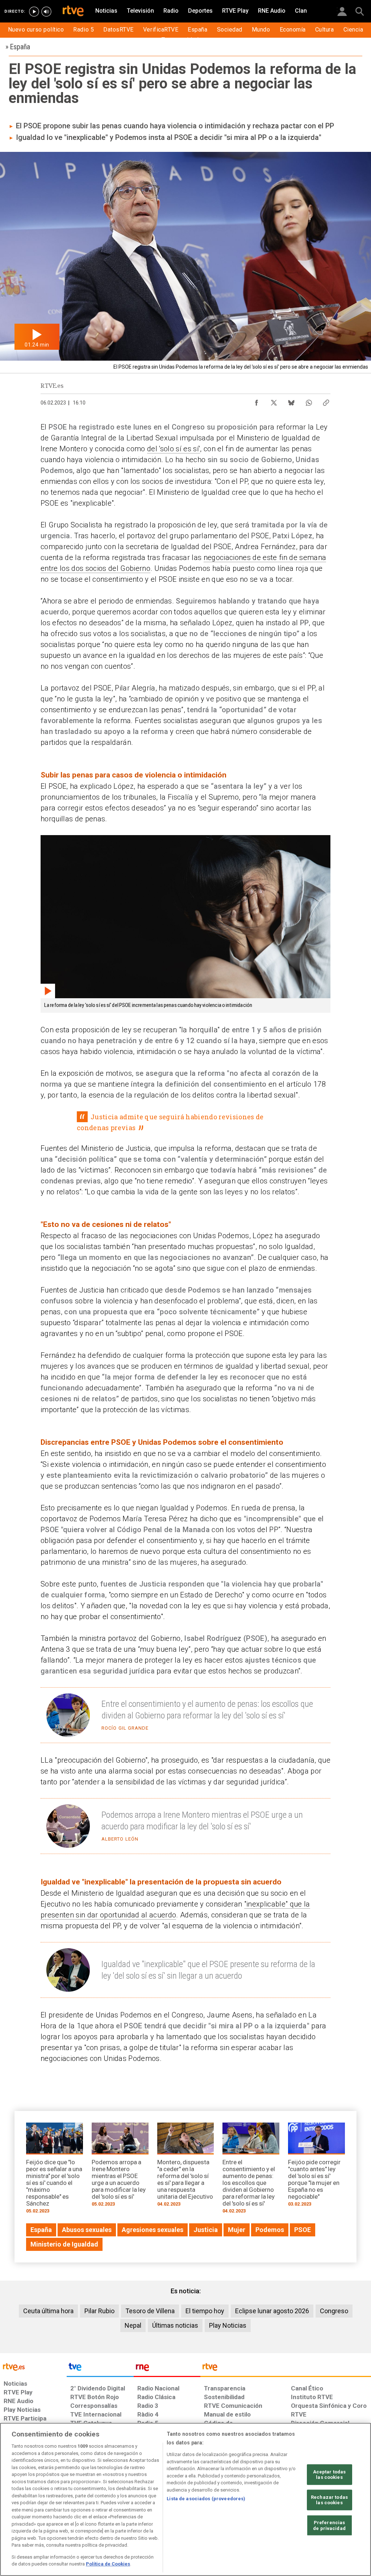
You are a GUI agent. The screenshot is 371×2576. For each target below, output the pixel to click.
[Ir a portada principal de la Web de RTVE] (33, 2366)
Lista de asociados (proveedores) (206, 2499)
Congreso (334, 2311)
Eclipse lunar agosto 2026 (272, 2311)
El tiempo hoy (205, 2311)
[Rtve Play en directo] (34, 12)
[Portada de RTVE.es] (73, 12)
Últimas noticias (175, 2325)
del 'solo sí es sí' (174, 449)
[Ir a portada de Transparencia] (286, 2369)
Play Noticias (228, 2325)
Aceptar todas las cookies (330, 2474)
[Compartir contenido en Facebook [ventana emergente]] (257, 401)
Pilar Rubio (99, 2311)
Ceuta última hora (48, 2311)
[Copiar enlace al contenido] (326, 401)
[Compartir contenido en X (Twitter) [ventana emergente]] (274, 401)
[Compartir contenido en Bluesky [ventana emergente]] (291, 401)
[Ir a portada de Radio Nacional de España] (167, 2369)
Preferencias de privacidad (329, 2525)
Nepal (133, 2325)
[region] (185, 2499)
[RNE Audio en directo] (46, 12)
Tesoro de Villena (150, 2311)
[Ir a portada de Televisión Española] (100, 2369)
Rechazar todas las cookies (329, 2500)
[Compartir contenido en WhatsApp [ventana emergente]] (309, 401)
